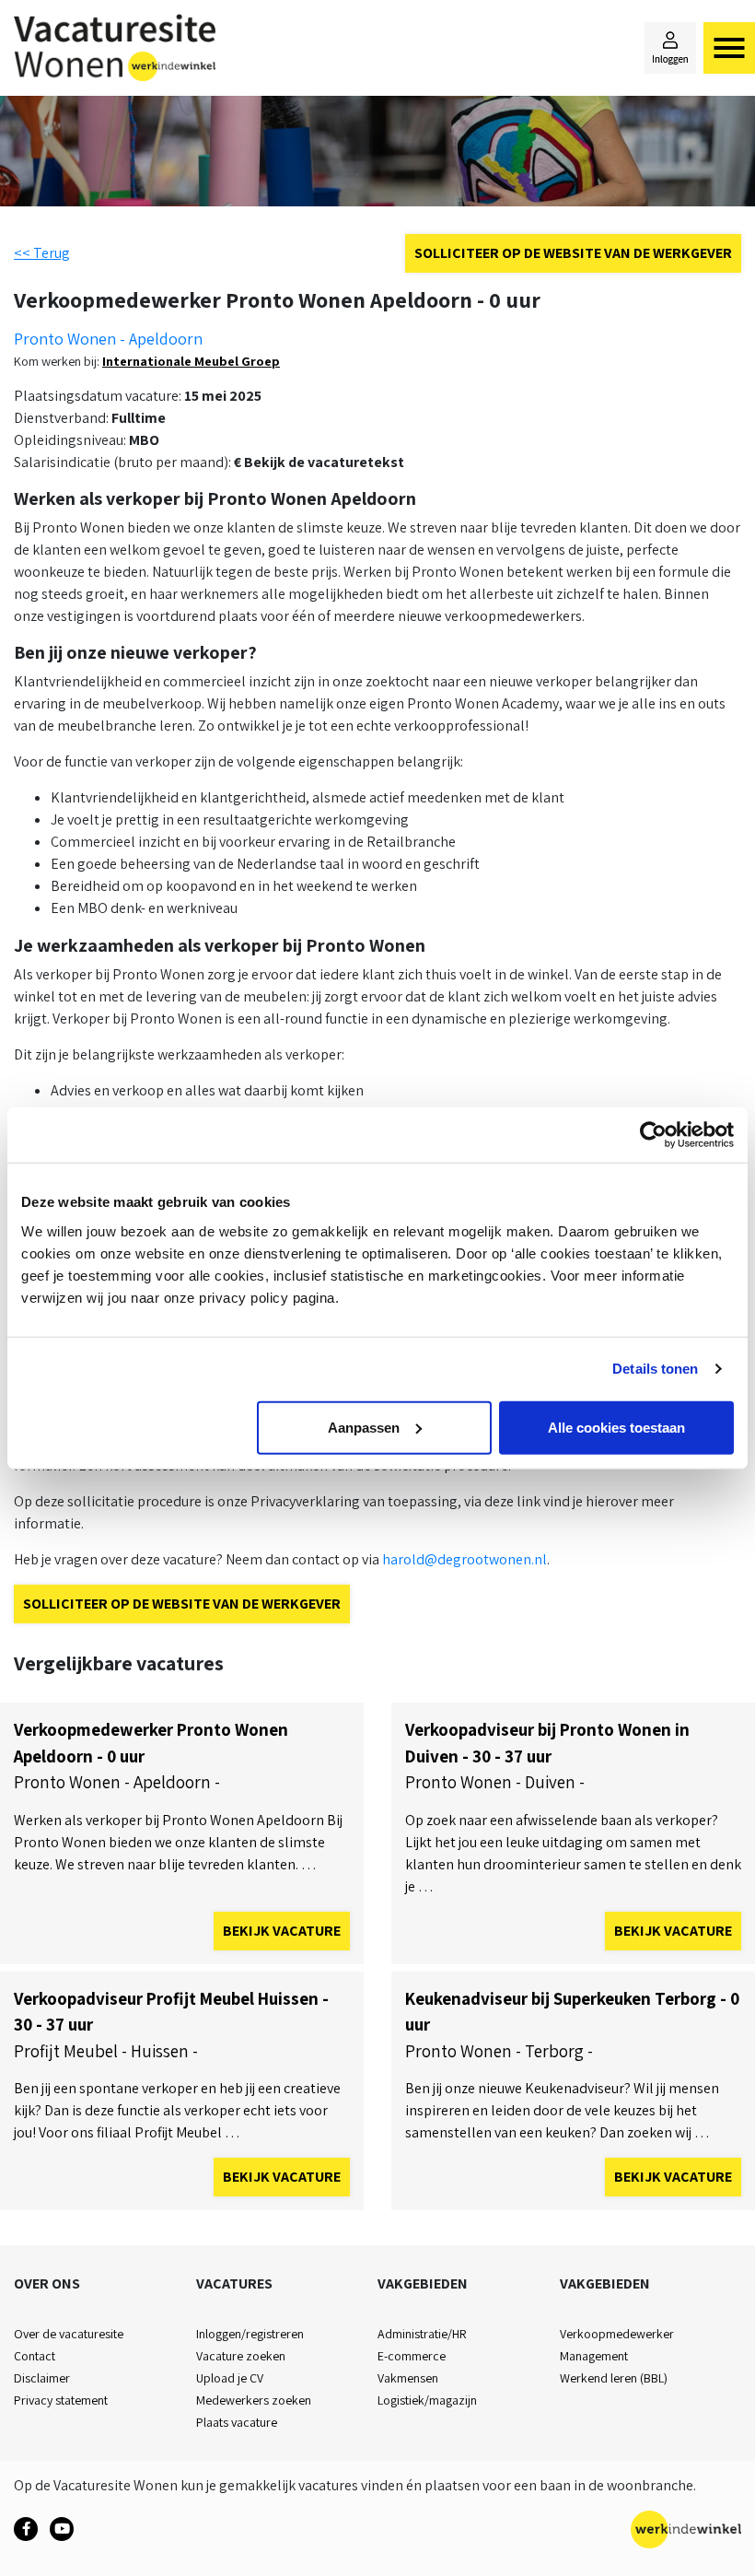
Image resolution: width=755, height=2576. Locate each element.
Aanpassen (364, 1427)
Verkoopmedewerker (617, 2334)
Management (594, 2356)
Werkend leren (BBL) (614, 2378)
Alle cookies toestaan (616, 1427)
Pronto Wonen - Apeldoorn (108, 339)
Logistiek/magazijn (427, 2400)
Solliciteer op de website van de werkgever (573, 253)
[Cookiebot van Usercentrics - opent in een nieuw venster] (653, 1135)
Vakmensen (408, 2378)
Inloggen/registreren (250, 2334)
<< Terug (42, 253)
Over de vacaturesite (69, 2334)
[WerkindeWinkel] (26, 2529)
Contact (35, 2356)
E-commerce (412, 2356)
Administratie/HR (422, 2334)
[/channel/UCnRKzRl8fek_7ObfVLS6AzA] (62, 2529)
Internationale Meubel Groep (191, 361)
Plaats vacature (237, 2422)
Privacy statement (61, 2400)
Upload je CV (230, 2378)
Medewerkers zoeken (254, 2400)
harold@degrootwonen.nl (465, 1559)
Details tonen (655, 1369)
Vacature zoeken (241, 2356)
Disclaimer (42, 2378)
